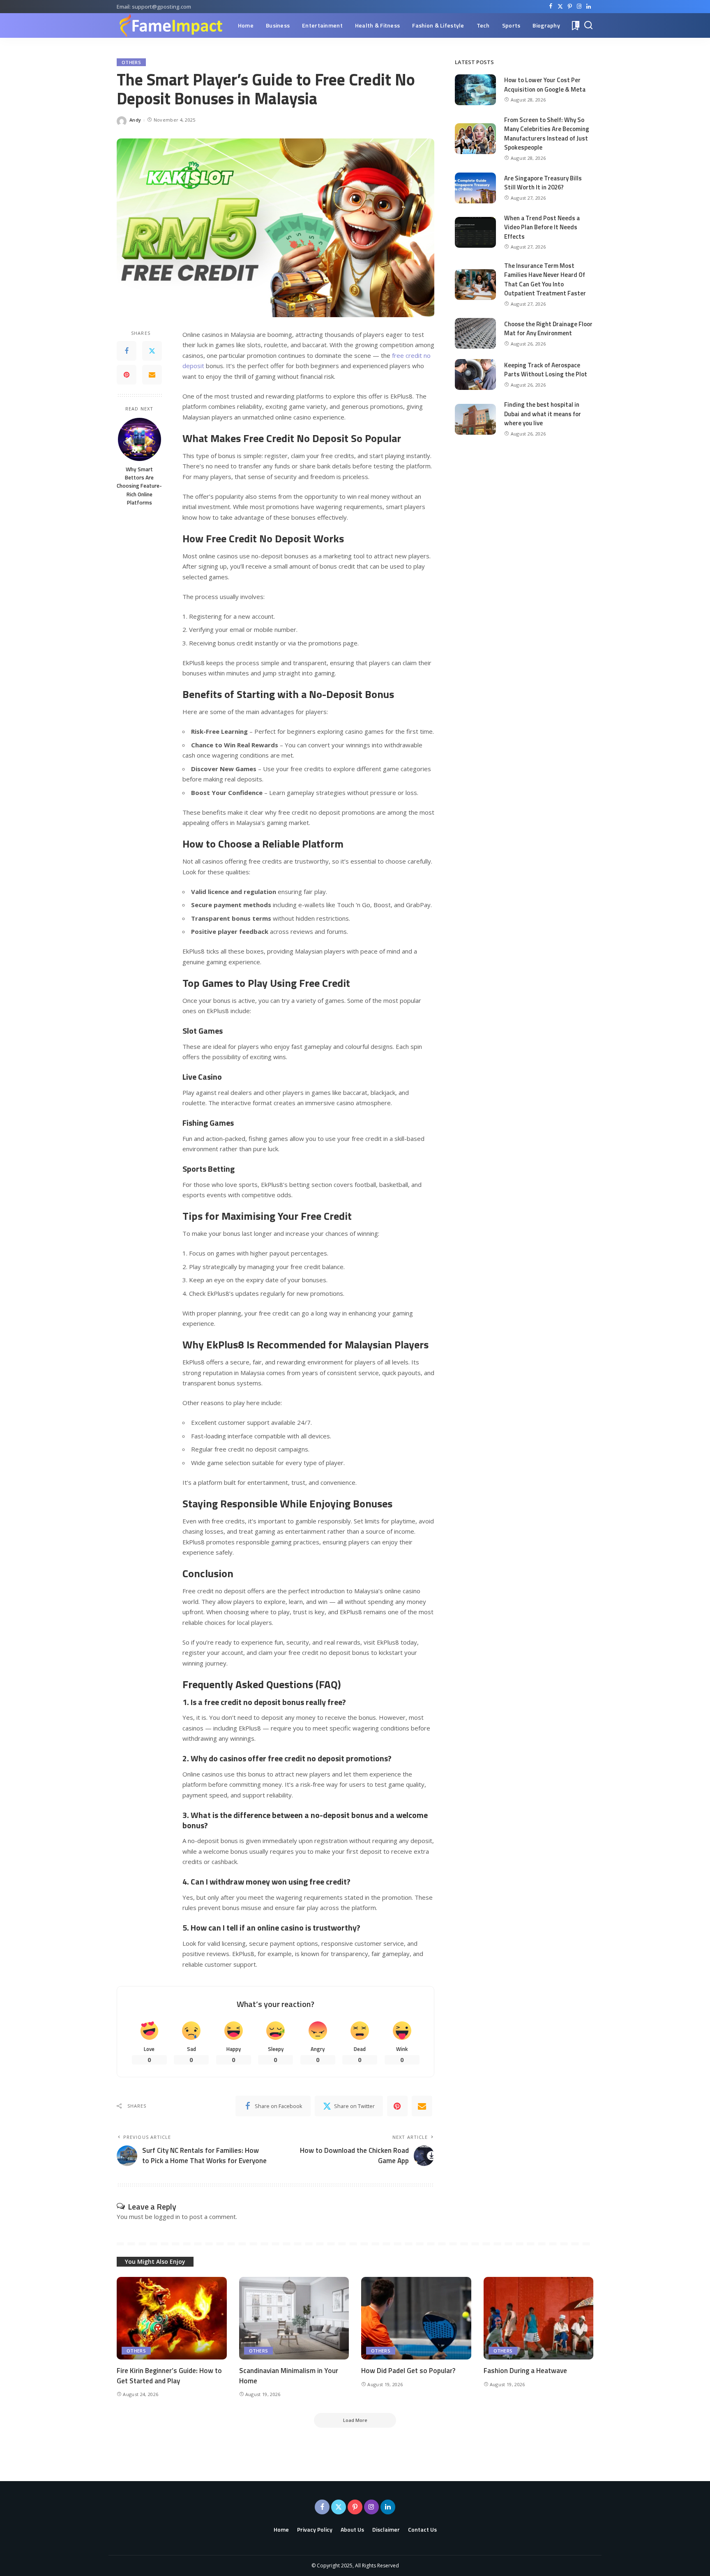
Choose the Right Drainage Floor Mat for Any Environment (548, 329)
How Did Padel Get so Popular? (408, 2371)
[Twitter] (560, 7)
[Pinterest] (570, 7)
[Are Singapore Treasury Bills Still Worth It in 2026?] (475, 188)
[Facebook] (551, 7)
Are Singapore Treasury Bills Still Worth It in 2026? (543, 183)
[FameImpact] (171, 25)
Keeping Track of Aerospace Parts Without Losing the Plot (546, 370)
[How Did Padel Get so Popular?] (416, 2318)
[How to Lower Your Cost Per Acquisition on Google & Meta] (475, 90)
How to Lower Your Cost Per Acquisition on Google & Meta (545, 85)
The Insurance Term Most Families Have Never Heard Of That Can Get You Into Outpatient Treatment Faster (545, 280)
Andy (135, 120)
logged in (167, 2217)
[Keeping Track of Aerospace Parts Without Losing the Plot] (475, 374)
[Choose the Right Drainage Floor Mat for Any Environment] (475, 333)
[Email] (152, 375)
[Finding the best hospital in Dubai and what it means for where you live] (475, 419)
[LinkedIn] (589, 7)
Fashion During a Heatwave (525, 2371)
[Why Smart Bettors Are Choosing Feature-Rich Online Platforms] (139, 439)
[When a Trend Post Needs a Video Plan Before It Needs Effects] (475, 232)
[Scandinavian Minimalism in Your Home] (294, 2318)
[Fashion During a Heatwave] (539, 2318)
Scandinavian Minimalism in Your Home (289, 2376)
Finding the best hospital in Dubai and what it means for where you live (543, 414)
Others (131, 62)
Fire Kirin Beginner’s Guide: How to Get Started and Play (169, 2376)
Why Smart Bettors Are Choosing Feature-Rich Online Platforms (139, 486)
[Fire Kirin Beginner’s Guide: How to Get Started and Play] (172, 2318)
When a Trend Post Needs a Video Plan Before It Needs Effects (542, 227)
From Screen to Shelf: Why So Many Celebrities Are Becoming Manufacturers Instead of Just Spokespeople (547, 134)
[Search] (588, 25)
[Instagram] (579, 7)
